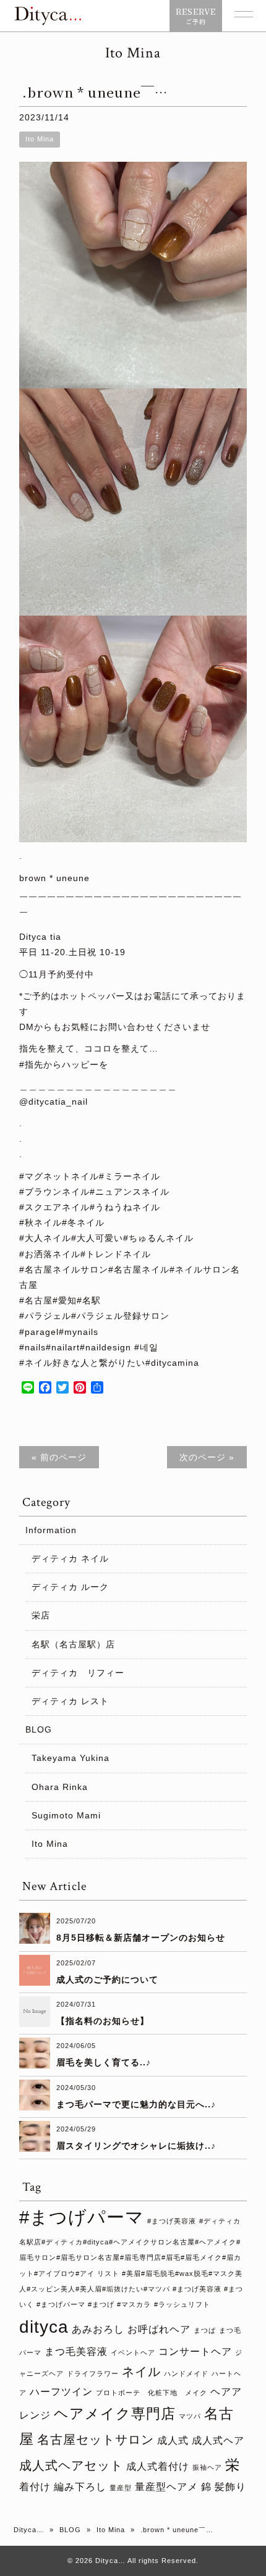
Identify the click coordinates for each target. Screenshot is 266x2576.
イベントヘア (133, 2352)
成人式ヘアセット (71, 2465)
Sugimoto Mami (66, 1815)
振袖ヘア (207, 2467)
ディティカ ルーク (70, 1587)
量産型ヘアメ (166, 2486)
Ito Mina (40, 139)
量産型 (121, 2488)
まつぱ (205, 2330)
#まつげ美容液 (172, 2221)
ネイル (141, 2372)
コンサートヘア (195, 2351)
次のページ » (207, 1457)
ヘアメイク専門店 (115, 2414)
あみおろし (98, 2329)
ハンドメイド (186, 2373)
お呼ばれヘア (159, 2329)
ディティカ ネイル (70, 1558)
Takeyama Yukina (71, 1758)
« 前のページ (59, 1457)
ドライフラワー (93, 2373)
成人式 (173, 2440)
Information (51, 1530)
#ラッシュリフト (182, 2304)
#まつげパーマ (82, 2217)
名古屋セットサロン (96, 2440)
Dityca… (29, 2530)
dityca (44, 2327)
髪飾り (230, 2486)
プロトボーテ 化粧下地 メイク (152, 2393)
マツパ (190, 2416)
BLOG (39, 1729)
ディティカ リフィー (78, 1673)
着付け (35, 2486)
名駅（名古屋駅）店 (73, 1644)
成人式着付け (158, 2466)
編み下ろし (80, 2486)
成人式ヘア (218, 2440)
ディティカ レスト (70, 1701)
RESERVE (196, 16)
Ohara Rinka (60, 1787)
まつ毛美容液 (76, 2351)
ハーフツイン (61, 2391)
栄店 (41, 1615)
